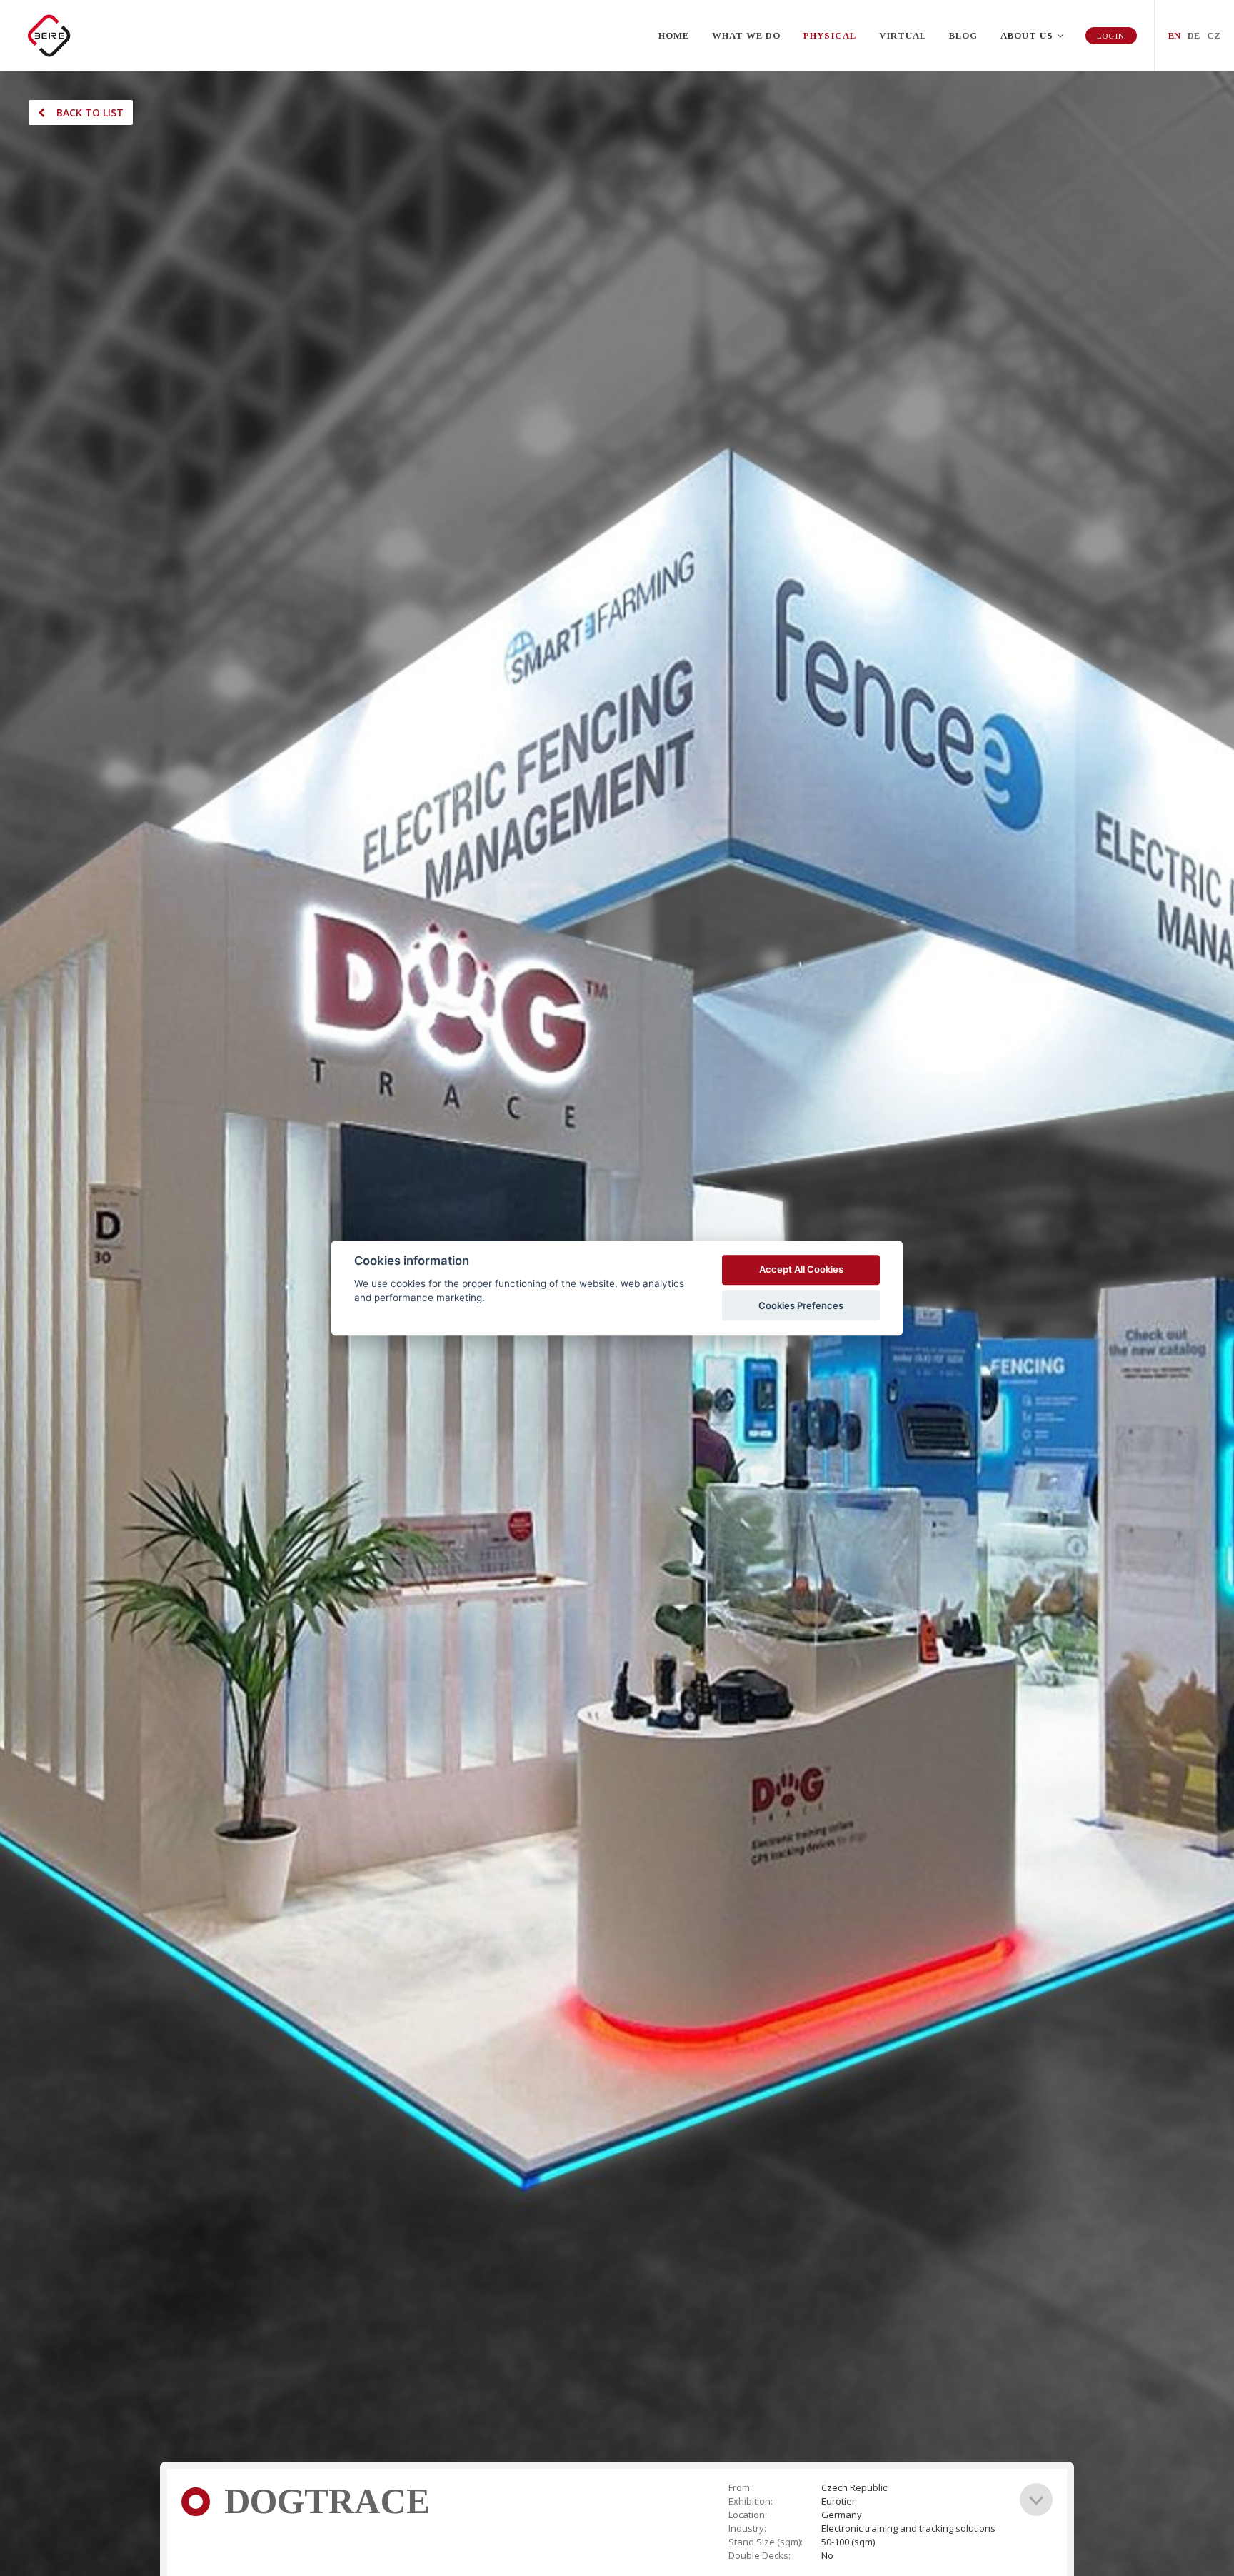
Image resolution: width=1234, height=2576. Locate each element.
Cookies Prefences (801, 1305)
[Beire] (50, 36)
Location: (748, 2515)
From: (740, 2488)
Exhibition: (751, 2501)
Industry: (747, 2529)
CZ (1214, 35)
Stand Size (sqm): (766, 2542)
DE (1194, 35)
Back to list (90, 112)
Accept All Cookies (801, 1270)
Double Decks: (759, 2556)
